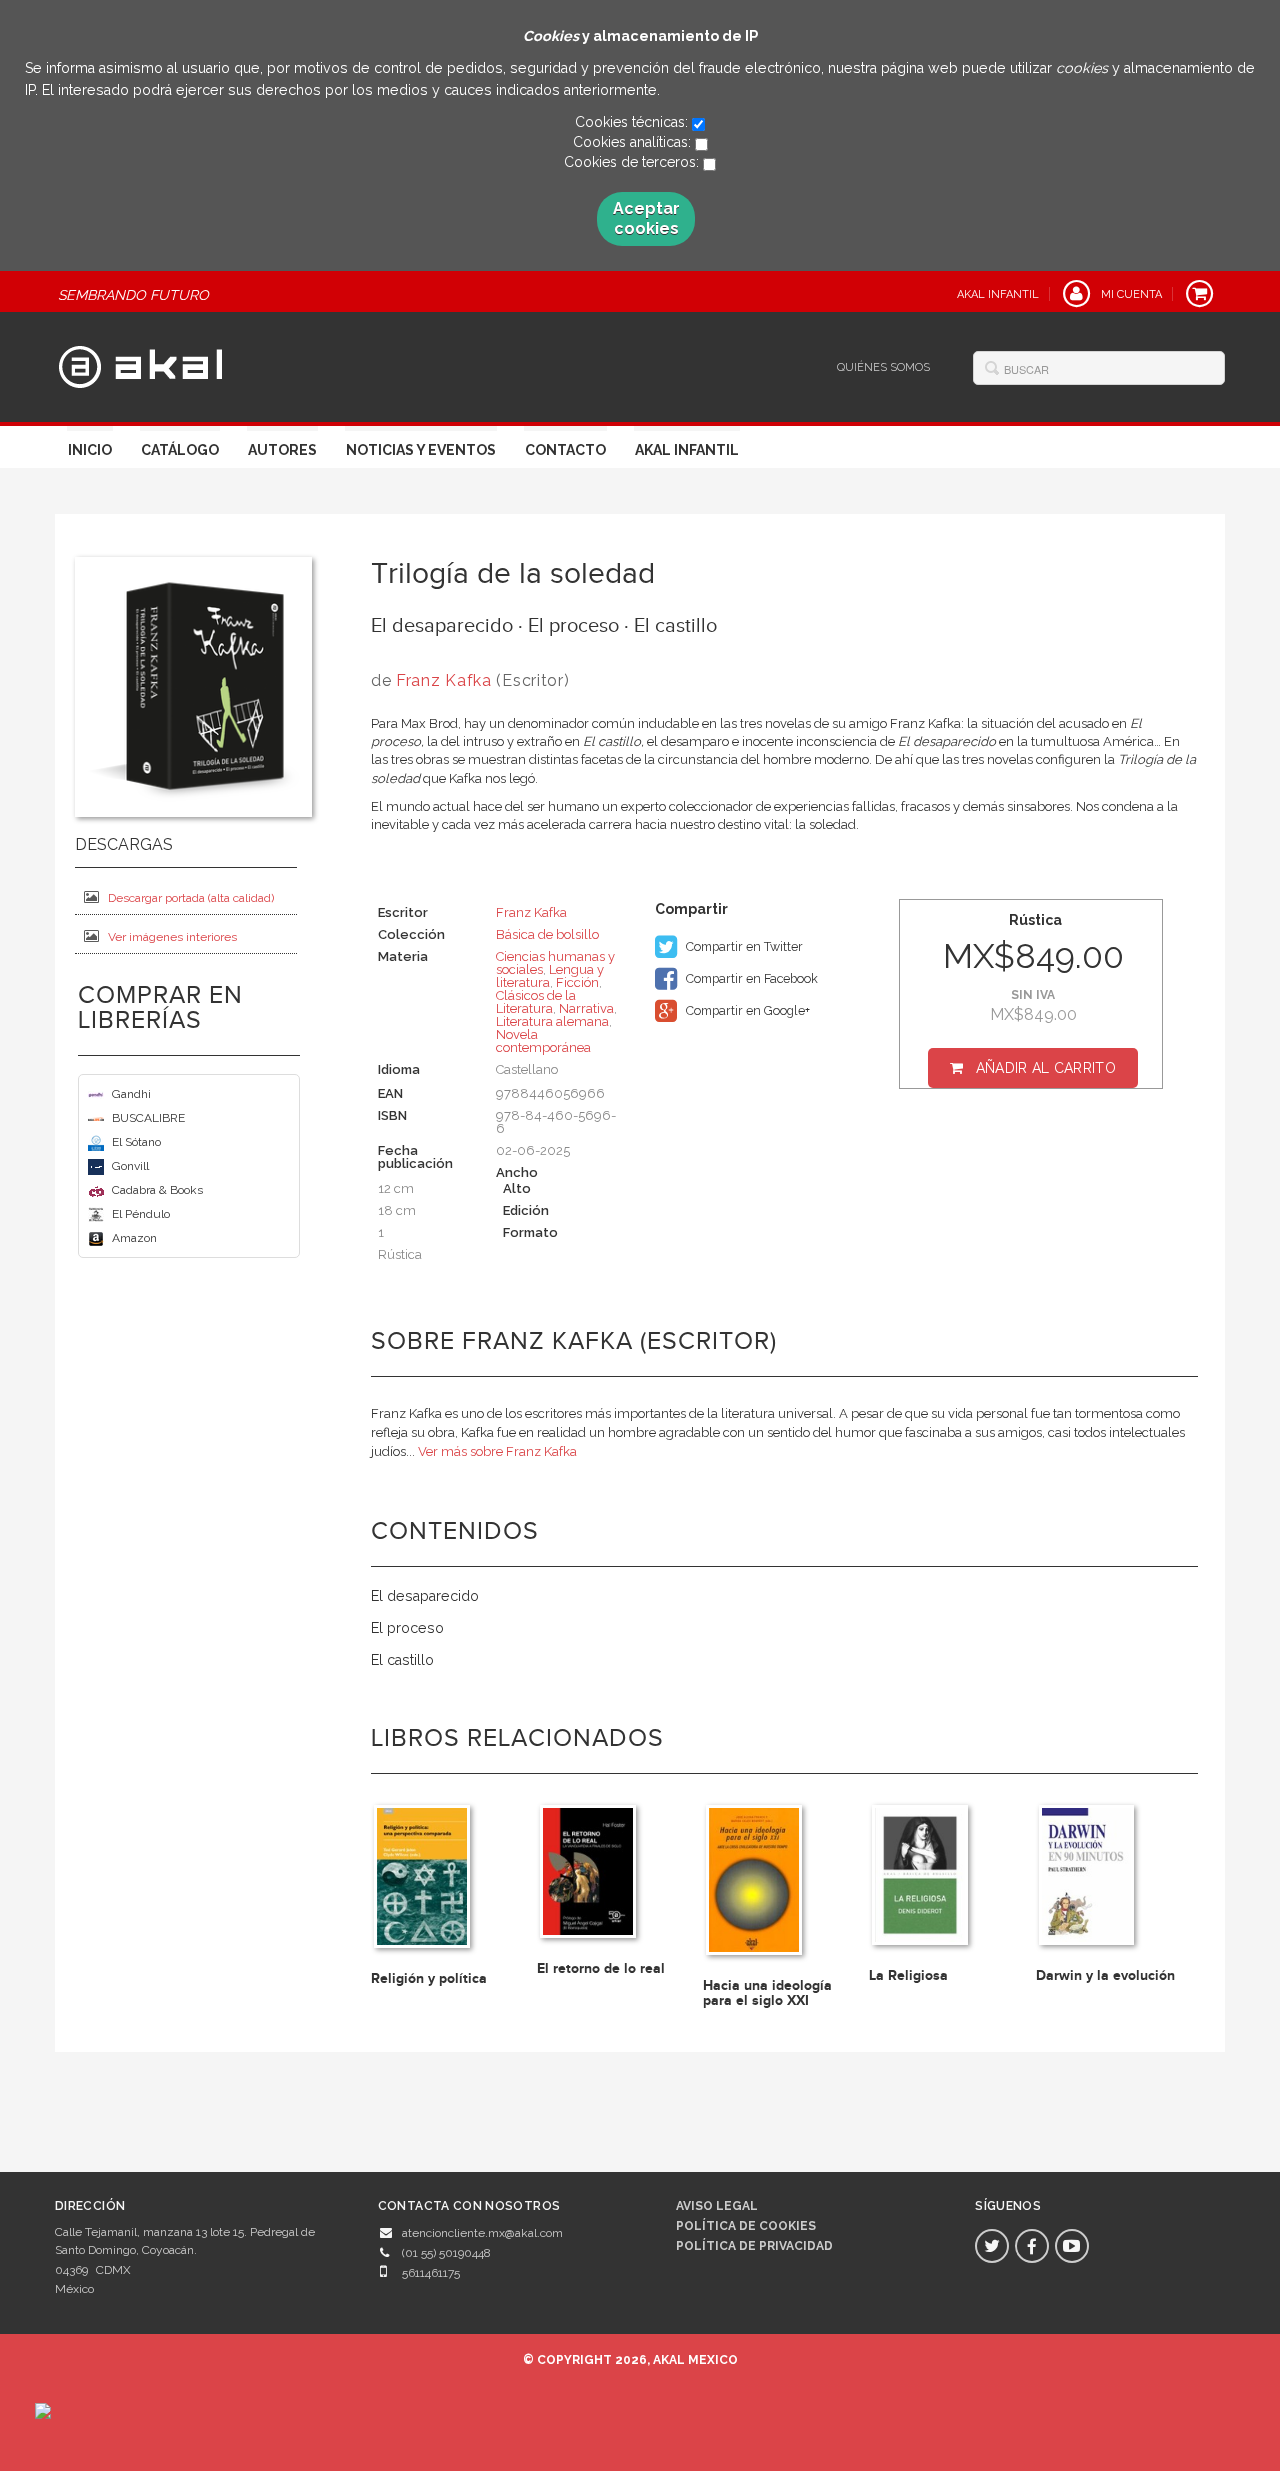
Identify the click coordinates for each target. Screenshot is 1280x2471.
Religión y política (429, 1978)
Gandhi (131, 1094)
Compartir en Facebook (750, 978)
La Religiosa (908, 1975)
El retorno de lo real (601, 1968)
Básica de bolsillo (547, 934)
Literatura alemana (552, 1021)
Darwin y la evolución (1105, 1975)
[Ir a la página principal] (140, 364)
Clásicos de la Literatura (536, 1002)
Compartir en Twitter (743, 946)
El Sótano (136, 1142)
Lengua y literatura (550, 976)
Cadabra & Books (157, 1190)
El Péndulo (141, 1214)
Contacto (565, 450)
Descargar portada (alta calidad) (191, 898)
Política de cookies (746, 2226)
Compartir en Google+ (746, 1010)
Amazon (134, 1238)
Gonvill (130, 1166)
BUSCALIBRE (148, 1118)
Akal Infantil (687, 450)
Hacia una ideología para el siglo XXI (767, 1993)
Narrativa (586, 1008)
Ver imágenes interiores (172, 937)
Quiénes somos (883, 367)
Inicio (90, 450)
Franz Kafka (444, 680)
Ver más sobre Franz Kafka (497, 1451)
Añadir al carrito (1046, 1068)
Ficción (577, 982)
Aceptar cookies (646, 218)
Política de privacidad (754, 2246)
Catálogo (180, 450)
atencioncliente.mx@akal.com (482, 2233)
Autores (282, 450)
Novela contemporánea (543, 1041)
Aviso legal (717, 2206)
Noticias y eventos (421, 450)
